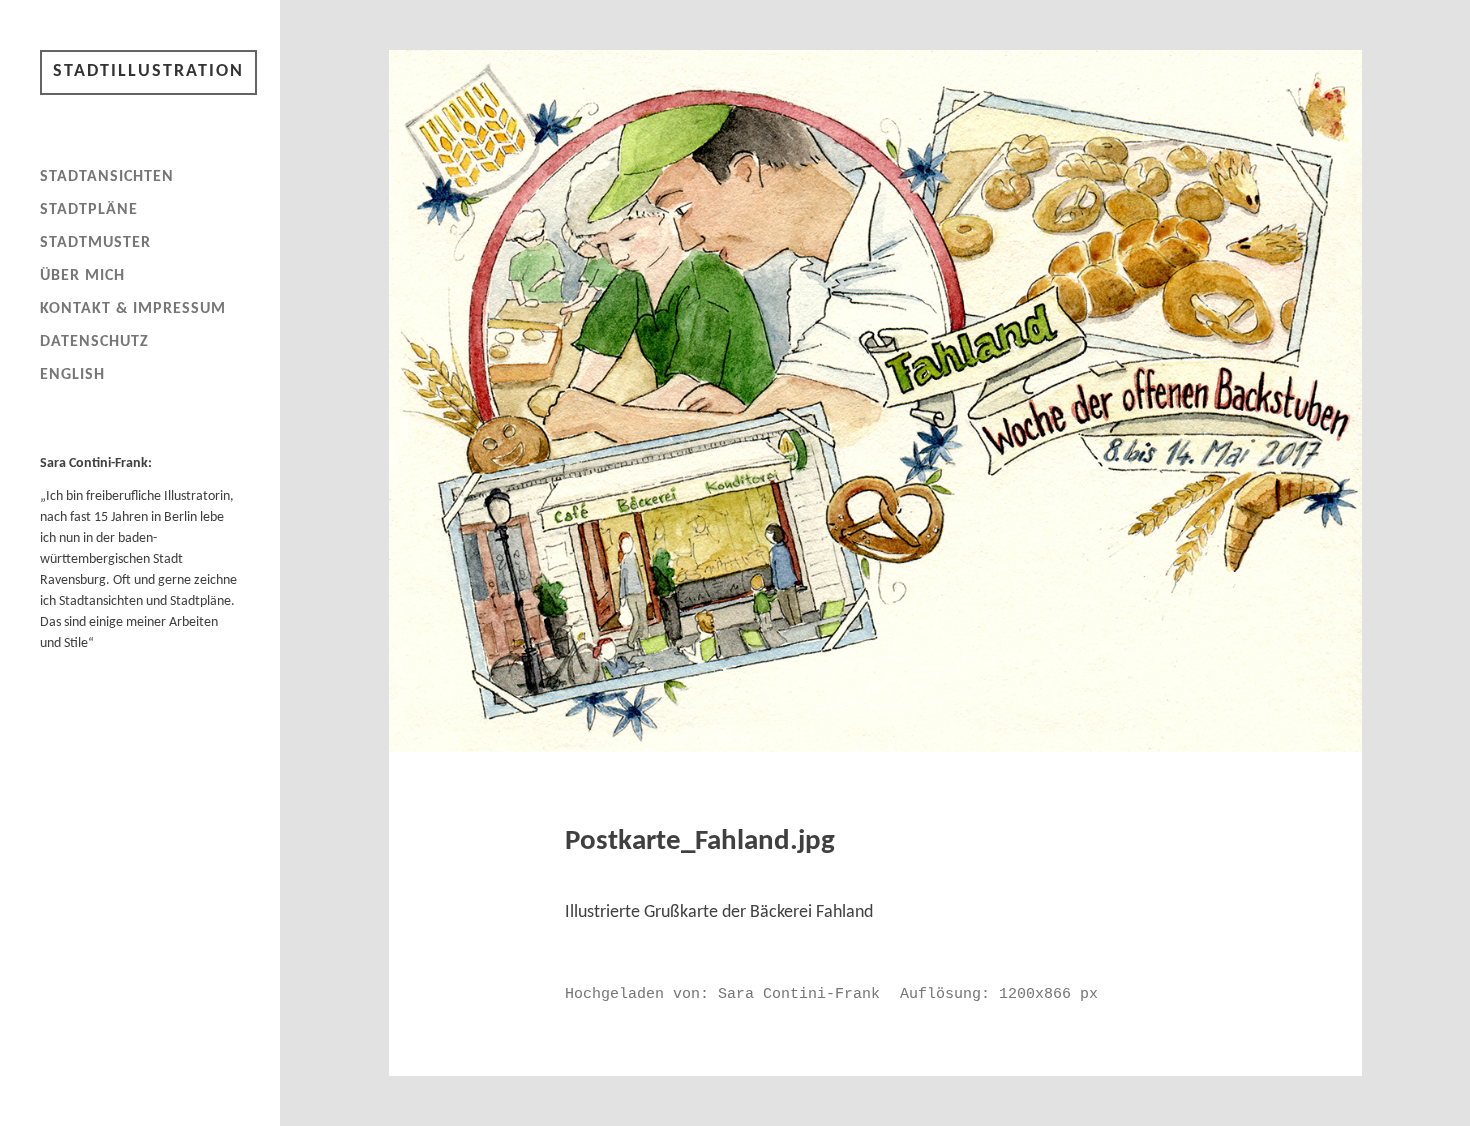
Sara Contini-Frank (799, 994)
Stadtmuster (95, 243)
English (72, 375)
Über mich (82, 276)
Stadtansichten (107, 177)
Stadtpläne (89, 210)
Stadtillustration (148, 71)
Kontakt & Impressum (133, 309)
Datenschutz (94, 342)
